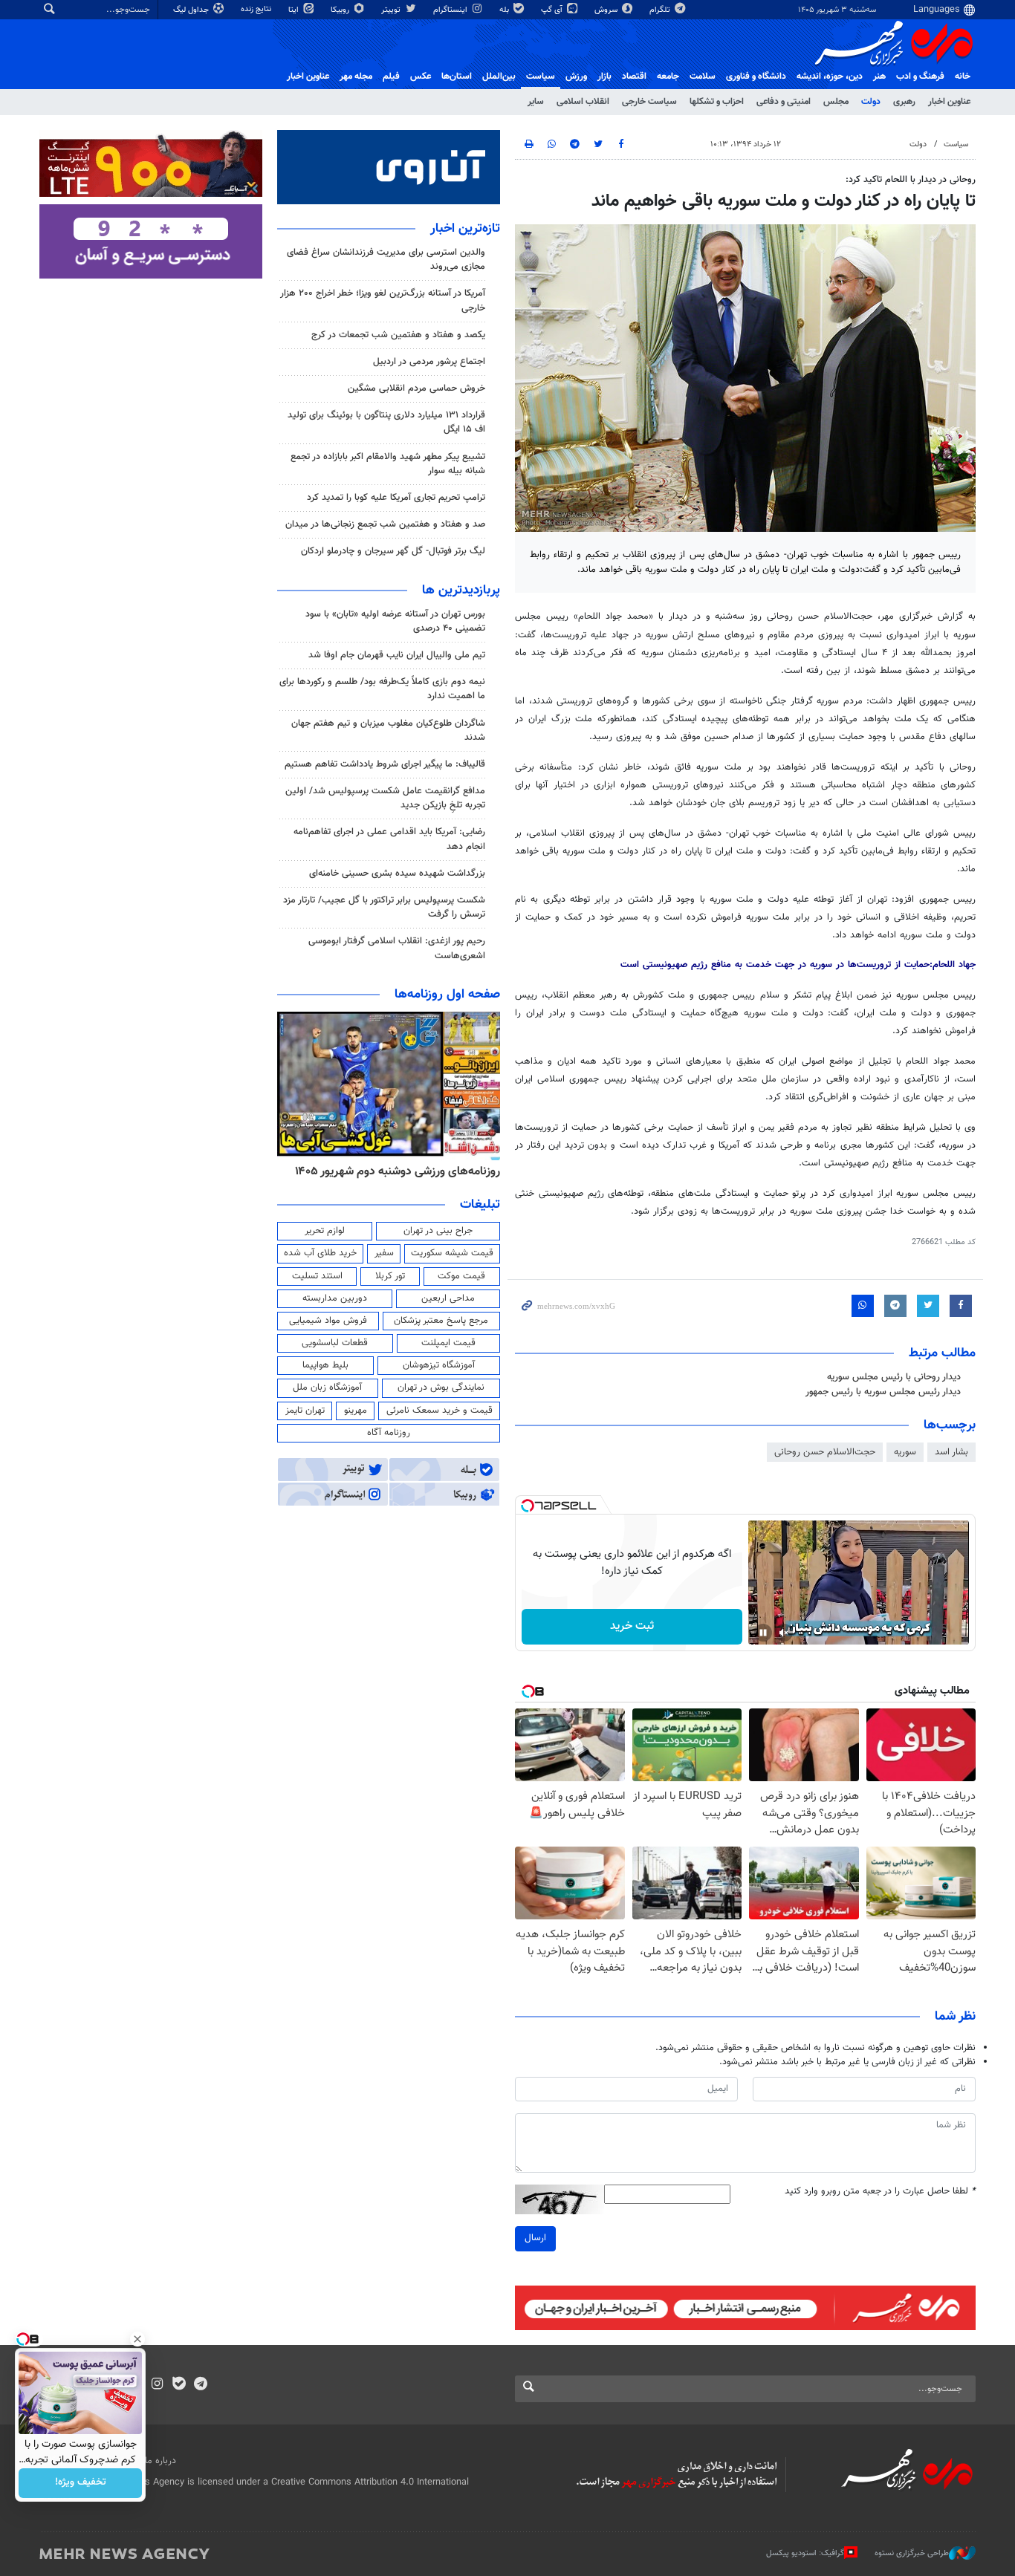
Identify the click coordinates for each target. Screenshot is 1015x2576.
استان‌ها (457, 77)
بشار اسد (951, 1452)
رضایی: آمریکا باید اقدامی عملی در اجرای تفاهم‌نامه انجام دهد (389, 839)
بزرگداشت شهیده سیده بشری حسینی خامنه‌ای (397, 874)
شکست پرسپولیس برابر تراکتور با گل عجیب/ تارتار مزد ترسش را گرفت (384, 907)
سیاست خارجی (649, 102)
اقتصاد (634, 77)
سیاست (541, 77)
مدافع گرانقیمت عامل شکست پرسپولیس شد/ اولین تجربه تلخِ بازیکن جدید (385, 798)
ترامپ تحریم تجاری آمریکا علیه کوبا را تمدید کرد (396, 498)
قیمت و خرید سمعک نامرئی (440, 1411)
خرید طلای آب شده (320, 1253)
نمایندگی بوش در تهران (441, 1388)
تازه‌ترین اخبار (465, 229)
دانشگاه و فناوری (756, 77)
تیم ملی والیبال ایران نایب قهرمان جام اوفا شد (397, 655)
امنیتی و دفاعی (784, 102)
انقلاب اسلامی (583, 102)
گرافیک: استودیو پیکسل (805, 2553)
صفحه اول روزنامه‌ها (447, 995)
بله (505, 10)
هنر (879, 77)
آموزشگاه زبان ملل (327, 1388)
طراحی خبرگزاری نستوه (912, 2553)
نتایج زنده (257, 9)
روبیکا (341, 10)
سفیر (384, 1253)
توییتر (392, 10)
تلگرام (661, 10)
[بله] (179, 2385)
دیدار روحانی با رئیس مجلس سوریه (894, 1377)
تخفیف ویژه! (81, 2483)
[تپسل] (528, 1506)
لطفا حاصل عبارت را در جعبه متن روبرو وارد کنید (880, 2192)
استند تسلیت (317, 1276)
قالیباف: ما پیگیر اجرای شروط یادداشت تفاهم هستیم (385, 764)
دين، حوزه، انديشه (830, 77)
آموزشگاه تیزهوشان (439, 1365)
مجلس (836, 102)
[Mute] (784, 1633)
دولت (871, 102)
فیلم (391, 77)
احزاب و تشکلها (717, 102)
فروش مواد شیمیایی (328, 1321)
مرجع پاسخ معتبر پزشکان (441, 1321)
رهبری (904, 102)
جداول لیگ (192, 10)
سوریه (905, 1452)
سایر (536, 102)
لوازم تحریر (325, 1231)
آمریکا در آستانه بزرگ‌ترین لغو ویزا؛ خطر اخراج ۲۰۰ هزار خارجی (383, 300)
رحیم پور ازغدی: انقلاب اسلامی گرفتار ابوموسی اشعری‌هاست (397, 948)
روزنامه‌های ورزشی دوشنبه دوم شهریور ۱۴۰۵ (398, 1171)
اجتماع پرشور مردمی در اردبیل (429, 362)
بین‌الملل (499, 77)
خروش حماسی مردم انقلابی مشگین (416, 388)
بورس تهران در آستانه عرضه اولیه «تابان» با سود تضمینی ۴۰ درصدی (395, 621)
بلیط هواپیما (325, 1365)
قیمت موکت (461, 1276)
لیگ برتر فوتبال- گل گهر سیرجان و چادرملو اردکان (393, 551)
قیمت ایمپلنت (448, 1343)
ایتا (295, 10)
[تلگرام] (200, 2385)
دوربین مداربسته (335, 1298)
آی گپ (553, 10)
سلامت (703, 77)
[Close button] (137, 2339)
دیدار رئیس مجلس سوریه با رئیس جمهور (883, 1392)
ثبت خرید (632, 1626)
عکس (421, 77)
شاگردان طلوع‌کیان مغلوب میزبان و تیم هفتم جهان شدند (388, 731)
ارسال (535, 2238)
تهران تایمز (305, 1411)
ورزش (576, 77)
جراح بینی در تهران (438, 1231)
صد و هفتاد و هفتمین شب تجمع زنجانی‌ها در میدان (385, 524)
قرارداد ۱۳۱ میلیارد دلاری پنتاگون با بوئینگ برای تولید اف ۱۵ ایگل (386, 422)
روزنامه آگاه (389, 1433)
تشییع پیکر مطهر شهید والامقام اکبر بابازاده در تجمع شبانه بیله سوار (388, 464)
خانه (963, 77)
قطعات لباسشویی (335, 1343)
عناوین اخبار (949, 102)
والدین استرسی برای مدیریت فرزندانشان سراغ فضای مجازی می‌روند (386, 260)
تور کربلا (390, 1276)
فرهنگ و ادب (920, 77)
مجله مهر (356, 77)
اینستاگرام (451, 10)
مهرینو (356, 1411)
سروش (607, 10)
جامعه (668, 77)
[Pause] (763, 1633)
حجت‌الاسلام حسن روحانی (825, 1452)
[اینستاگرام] (157, 2385)
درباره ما (160, 2461)
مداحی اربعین (448, 1298)
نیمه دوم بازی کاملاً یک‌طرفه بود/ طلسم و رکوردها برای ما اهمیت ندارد (382, 689)
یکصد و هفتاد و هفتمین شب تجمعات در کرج (398, 335)
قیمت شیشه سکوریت (452, 1253)
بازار (604, 77)
